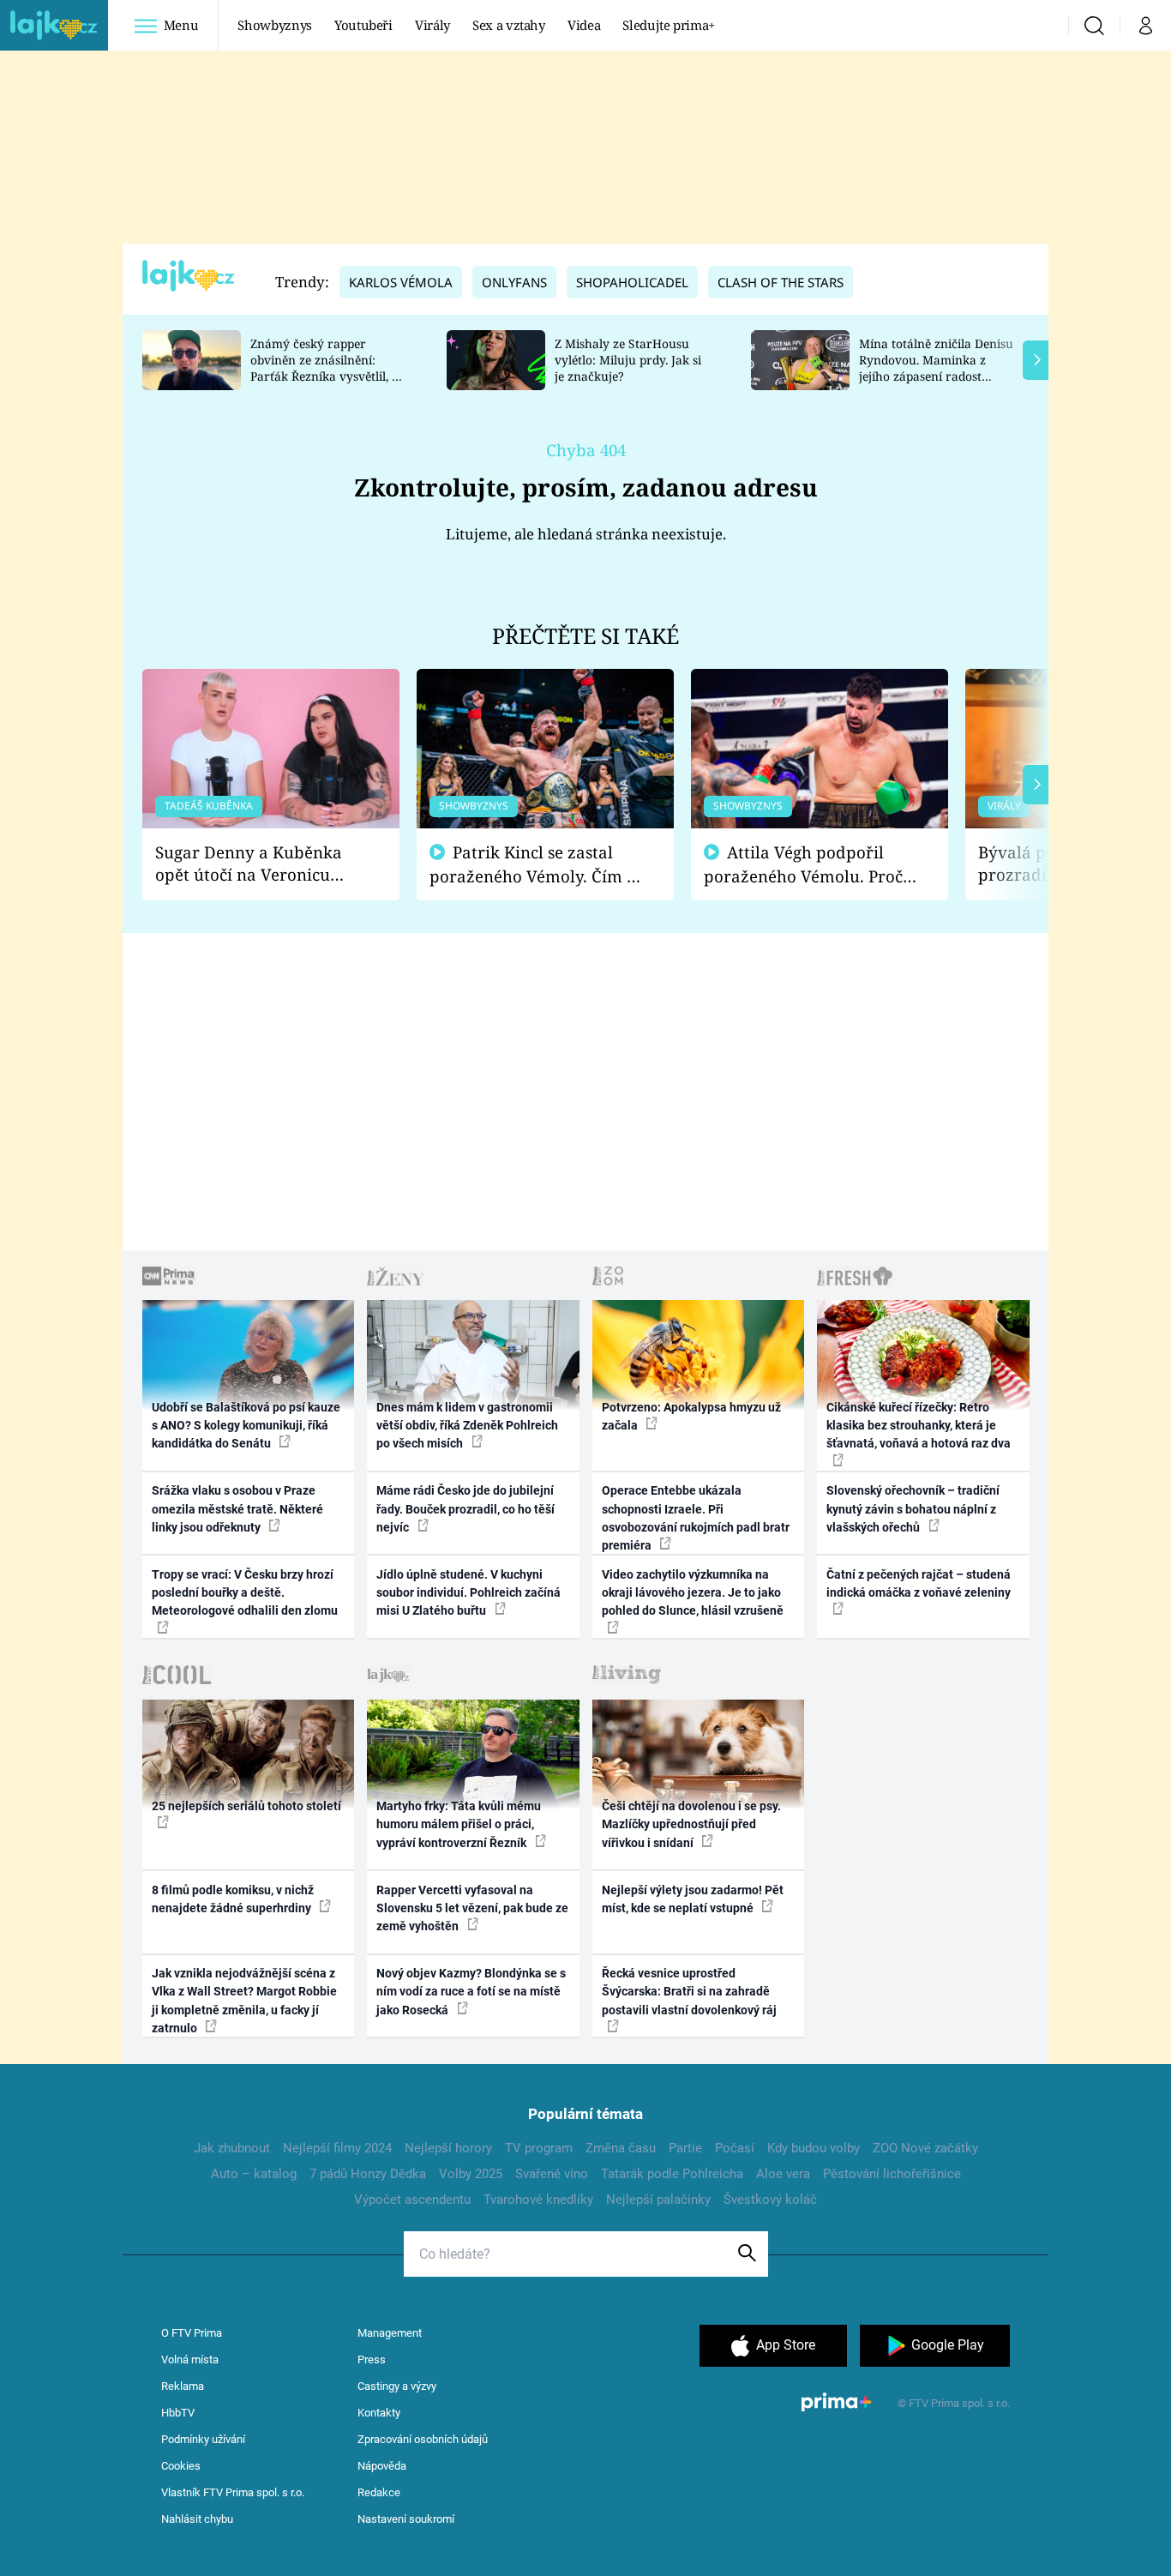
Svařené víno (552, 2174)
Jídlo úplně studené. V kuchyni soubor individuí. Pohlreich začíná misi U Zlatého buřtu (468, 1593)
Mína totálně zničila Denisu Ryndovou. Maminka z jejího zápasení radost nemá (936, 367)
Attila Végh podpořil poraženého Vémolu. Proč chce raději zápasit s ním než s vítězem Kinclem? (803, 865)
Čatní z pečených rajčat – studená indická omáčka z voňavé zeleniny (919, 1583)
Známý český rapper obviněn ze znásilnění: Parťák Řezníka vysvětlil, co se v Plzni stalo (327, 367)
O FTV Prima (192, 2333)
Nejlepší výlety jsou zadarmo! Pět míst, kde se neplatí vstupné (693, 1899)
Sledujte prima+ (669, 25)
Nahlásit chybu (197, 2519)
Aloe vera (783, 2174)
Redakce (379, 2492)
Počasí (735, 2148)
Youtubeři (363, 25)
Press (372, 2359)
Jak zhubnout (232, 2148)
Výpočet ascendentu (412, 2200)
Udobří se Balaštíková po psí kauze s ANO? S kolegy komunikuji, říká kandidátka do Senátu (246, 1426)
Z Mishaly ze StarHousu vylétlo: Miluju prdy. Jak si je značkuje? (628, 360)
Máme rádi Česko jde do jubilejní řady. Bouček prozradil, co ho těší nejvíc (465, 1509)
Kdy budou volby (814, 2148)
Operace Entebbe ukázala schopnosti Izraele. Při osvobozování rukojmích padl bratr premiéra (696, 1518)
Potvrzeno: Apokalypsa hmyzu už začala (691, 1416)
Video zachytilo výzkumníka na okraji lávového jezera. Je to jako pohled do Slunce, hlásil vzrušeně (693, 1593)
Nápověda (382, 2466)
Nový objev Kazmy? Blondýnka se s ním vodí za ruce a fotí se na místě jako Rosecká (471, 1992)
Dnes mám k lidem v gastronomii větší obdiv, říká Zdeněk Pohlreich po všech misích (467, 1426)
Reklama (183, 2386)
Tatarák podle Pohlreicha (672, 2174)
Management (390, 2333)
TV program (539, 2148)
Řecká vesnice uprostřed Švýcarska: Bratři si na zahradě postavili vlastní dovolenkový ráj (689, 1992)
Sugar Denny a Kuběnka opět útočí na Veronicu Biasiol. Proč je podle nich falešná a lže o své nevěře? (257, 864)
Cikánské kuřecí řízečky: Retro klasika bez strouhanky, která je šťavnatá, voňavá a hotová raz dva (919, 1426)
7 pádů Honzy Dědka (368, 2174)
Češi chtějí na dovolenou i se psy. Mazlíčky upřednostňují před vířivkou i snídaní (691, 1824)
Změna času (621, 2148)
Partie (685, 2148)
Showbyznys (274, 25)
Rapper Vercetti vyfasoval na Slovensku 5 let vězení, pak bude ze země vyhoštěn (472, 1908)
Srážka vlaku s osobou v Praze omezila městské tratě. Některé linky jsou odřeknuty (237, 1509)
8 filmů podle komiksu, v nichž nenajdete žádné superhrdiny (233, 1899)
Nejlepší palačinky (658, 2200)
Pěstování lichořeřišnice (892, 2174)
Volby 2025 (471, 2174)
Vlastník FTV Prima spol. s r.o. (233, 2492)
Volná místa (190, 2359)
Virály (432, 25)
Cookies (181, 2466)
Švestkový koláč (770, 2200)
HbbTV (178, 2413)
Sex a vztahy (509, 25)
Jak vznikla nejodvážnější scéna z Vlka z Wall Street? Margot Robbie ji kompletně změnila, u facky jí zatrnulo (244, 2001)
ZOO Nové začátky (925, 2148)
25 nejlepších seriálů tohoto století (246, 1806)
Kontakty (379, 2413)
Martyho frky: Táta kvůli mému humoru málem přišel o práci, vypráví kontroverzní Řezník (459, 1824)
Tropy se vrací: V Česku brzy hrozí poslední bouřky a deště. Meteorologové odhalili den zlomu (245, 1593)
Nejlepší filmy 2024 (337, 2148)
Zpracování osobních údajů (423, 2439)
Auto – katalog (254, 2174)
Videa (584, 25)
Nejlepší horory (448, 2148)
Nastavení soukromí (406, 2519)
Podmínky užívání (203, 2439)
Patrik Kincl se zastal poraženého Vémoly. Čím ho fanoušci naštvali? (538, 865)
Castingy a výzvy (397, 2386)
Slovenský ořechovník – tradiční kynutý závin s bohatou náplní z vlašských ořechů (913, 1509)
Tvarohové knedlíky (538, 2200)
